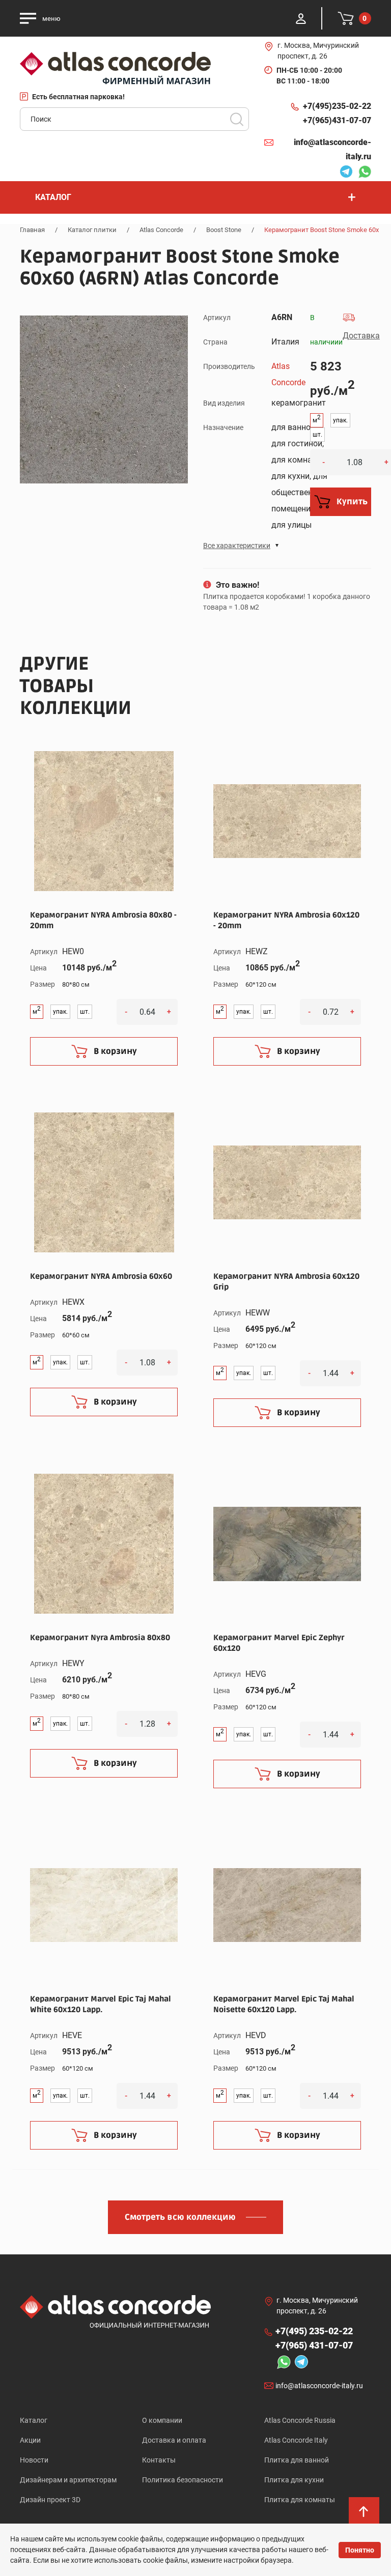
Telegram (344, 173)
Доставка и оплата (174, 2440)
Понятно (360, 2550)
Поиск (237, 119)
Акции (30, 2440)
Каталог (34, 2420)
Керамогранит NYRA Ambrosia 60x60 (101, 1276)
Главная (32, 230)
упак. (340, 420)
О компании (162, 2420)
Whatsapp (362, 173)
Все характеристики (237, 546)
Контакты (159, 2460)
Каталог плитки (92, 230)
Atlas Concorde (161, 230)
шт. (317, 435)
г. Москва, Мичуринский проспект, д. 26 (318, 51)
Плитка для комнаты (300, 2500)
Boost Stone (224, 230)
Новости (34, 2460)
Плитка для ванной (297, 2460)
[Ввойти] (301, 18)
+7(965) (337, 120)
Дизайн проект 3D (50, 2500)
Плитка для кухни (294, 2480)
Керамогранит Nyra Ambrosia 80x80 (100, 1638)
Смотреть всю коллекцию (180, 2217)
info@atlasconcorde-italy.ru (332, 149)
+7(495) (337, 106)
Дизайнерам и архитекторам (68, 2480)
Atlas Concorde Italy (296, 2440)
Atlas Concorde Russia (300, 2420)
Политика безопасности (183, 2480)
